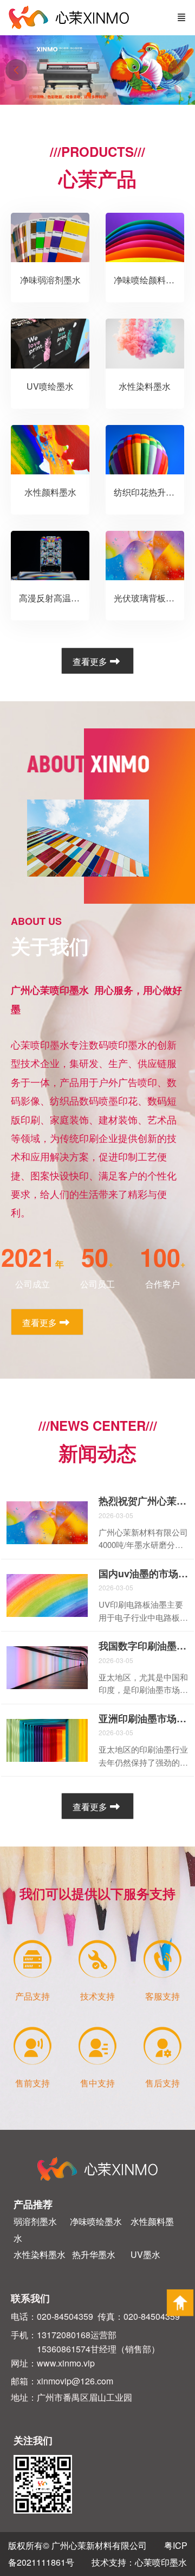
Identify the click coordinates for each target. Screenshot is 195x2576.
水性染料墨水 (145, 386)
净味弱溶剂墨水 (50, 280)
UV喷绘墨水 (50, 386)
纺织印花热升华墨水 (153, 492)
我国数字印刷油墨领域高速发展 (144, 1646)
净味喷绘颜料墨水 (148, 280)
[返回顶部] (180, 2303)
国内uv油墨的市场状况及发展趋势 (144, 1574)
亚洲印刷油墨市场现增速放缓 (144, 1719)
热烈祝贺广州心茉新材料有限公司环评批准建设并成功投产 (144, 1501)
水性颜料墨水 (50, 492)
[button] (179, 70)
